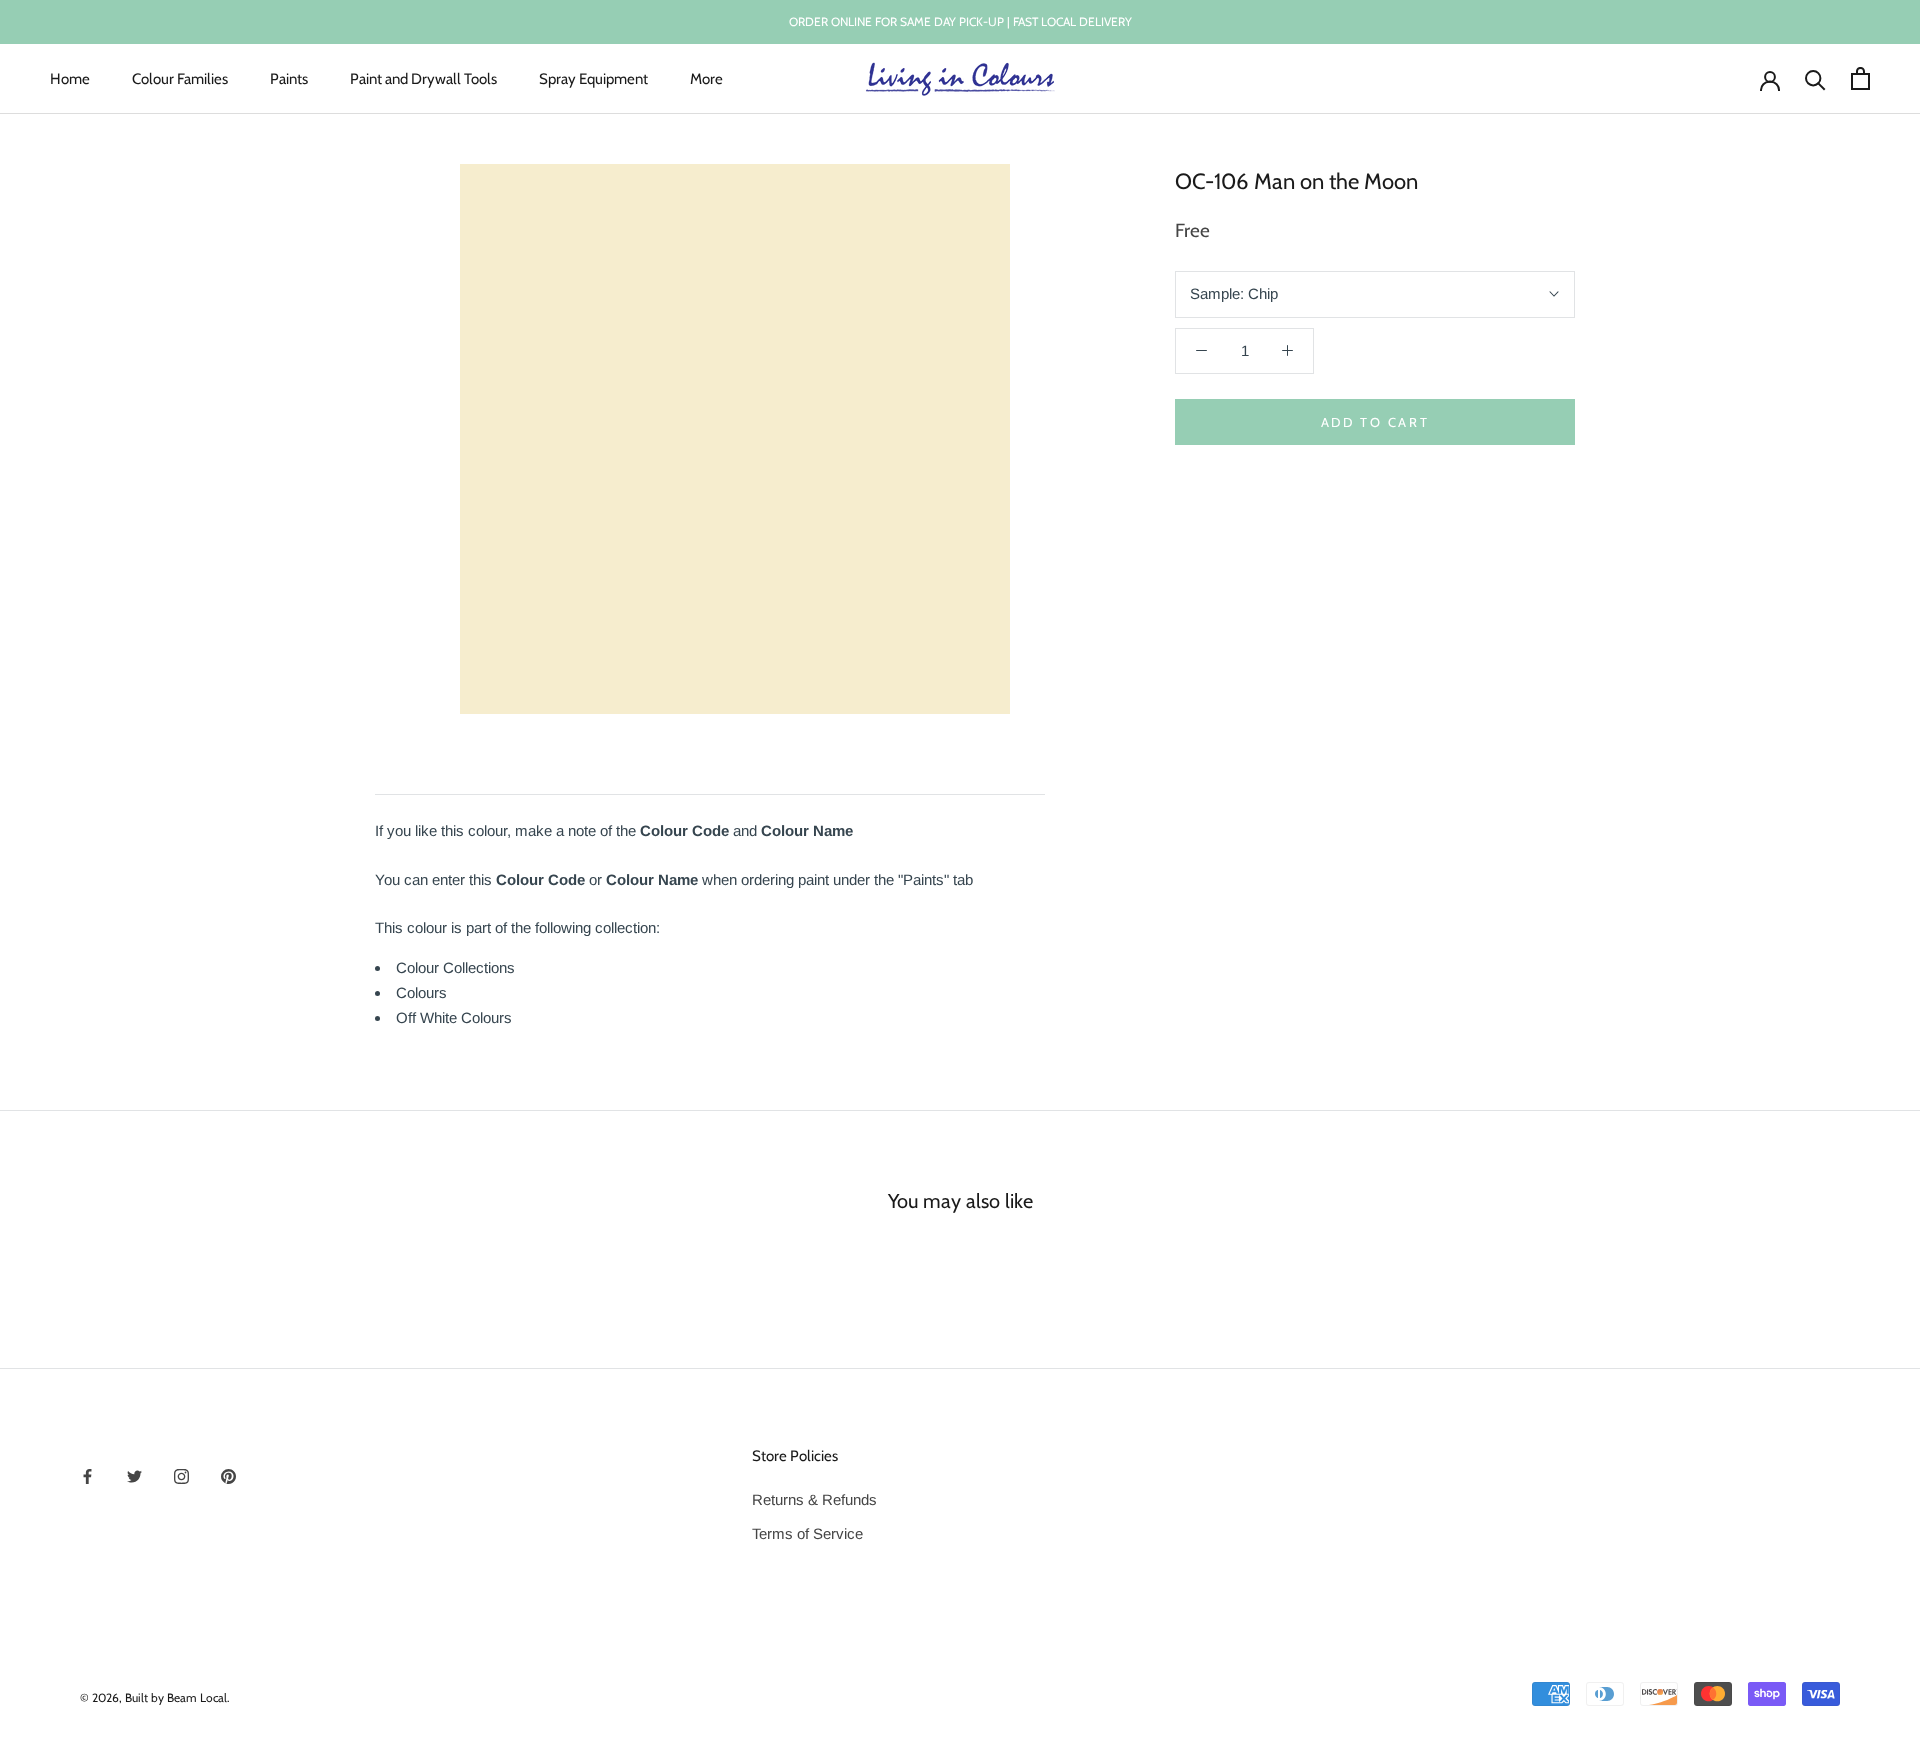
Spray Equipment (593, 78)
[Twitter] (134, 1476)
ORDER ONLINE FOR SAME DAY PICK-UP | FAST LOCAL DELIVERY (960, 21)
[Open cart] (1860, 78)
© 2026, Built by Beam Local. (155, 1697)
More (706, 78)
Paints (289, 78)
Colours (421, 992)
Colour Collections (455, 967)
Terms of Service (807, 1533)
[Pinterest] (228, 1476)
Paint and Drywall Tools (423, 78)
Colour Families (180, 78)
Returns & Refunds (814, 1499)
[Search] (1815, 78)
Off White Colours (454, 1017)
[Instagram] (181, 1476)
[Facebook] (87, 1476)
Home (70, 78)
